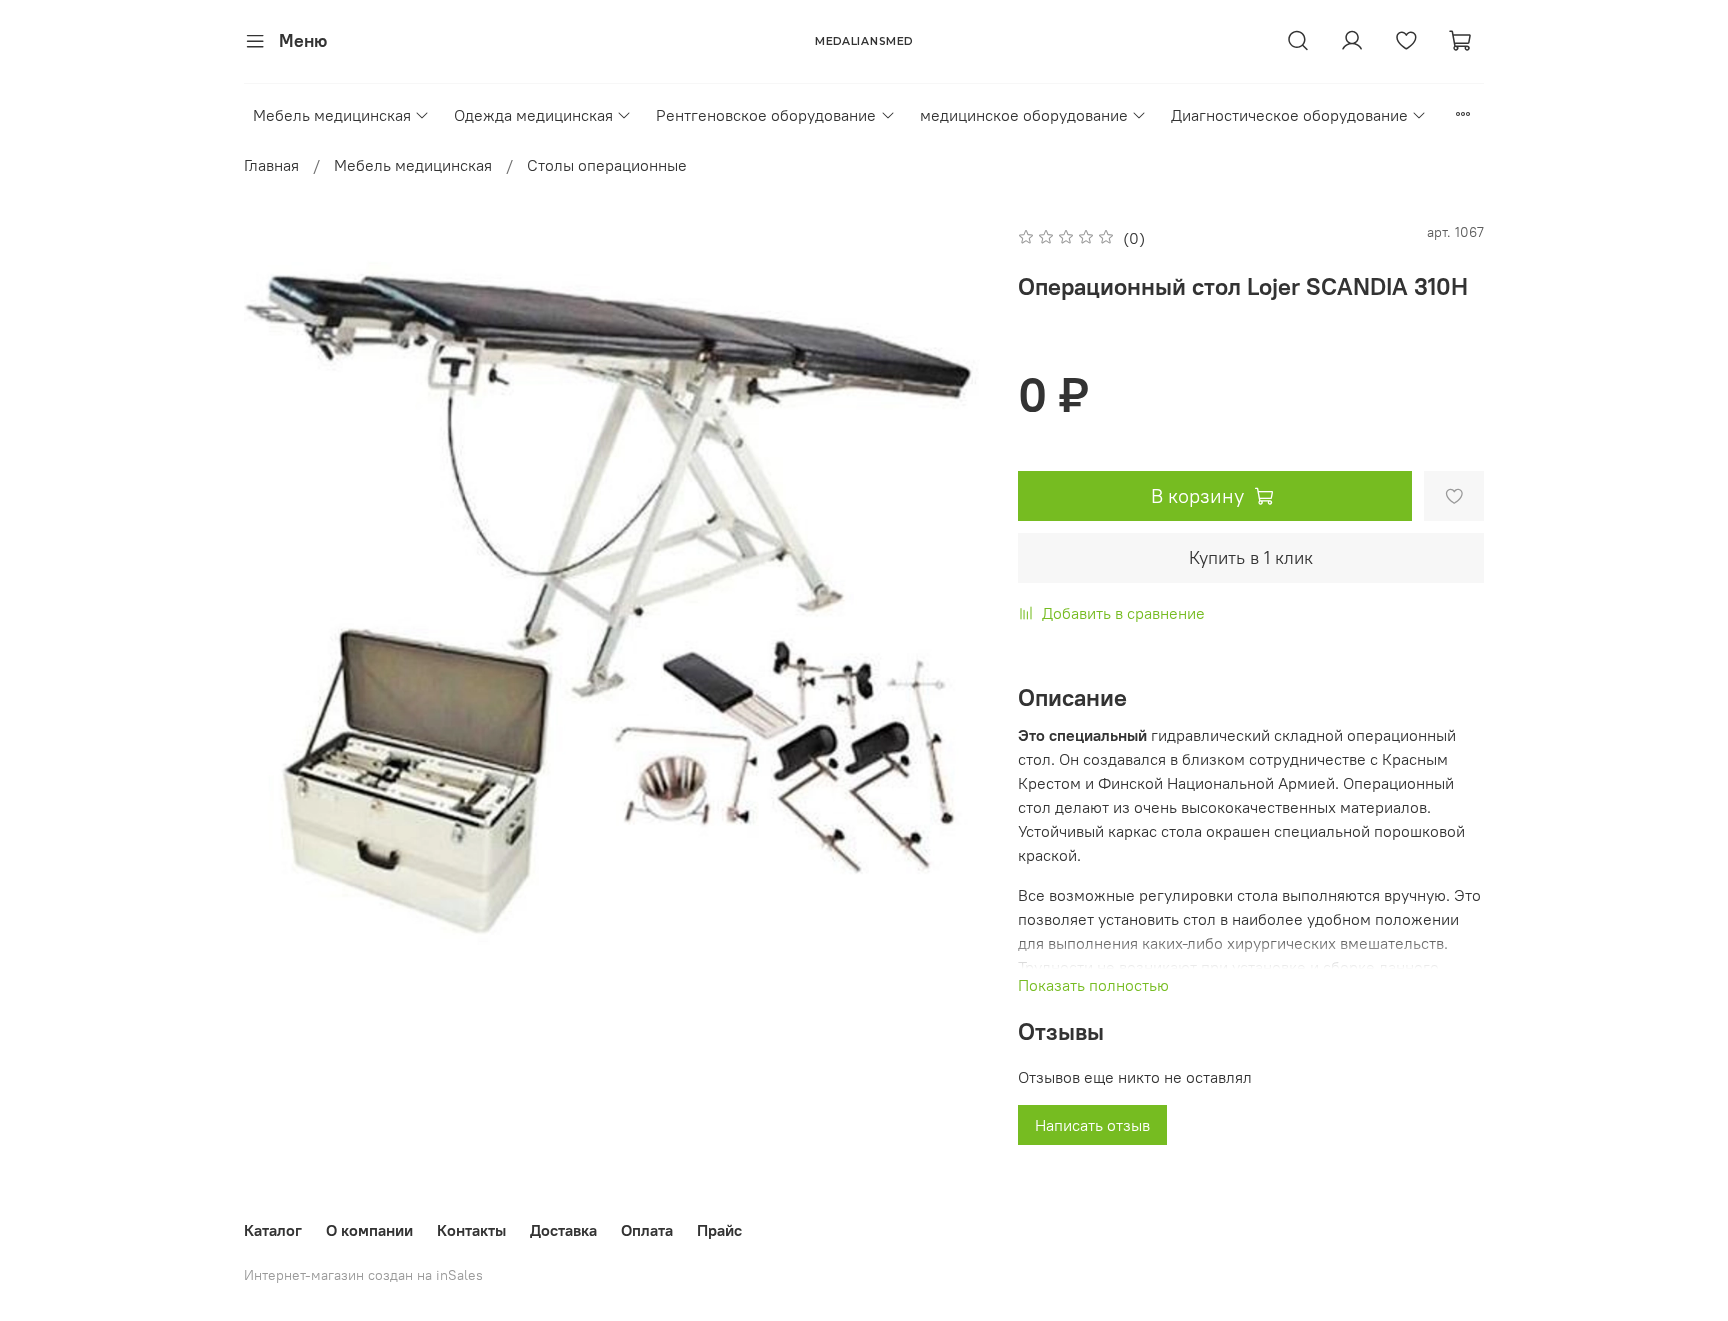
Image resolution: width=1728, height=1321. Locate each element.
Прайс (719, 1230)
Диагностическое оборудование (1289, 115)
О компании (369, 1230)
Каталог (273, 1230)
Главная (271, 165)
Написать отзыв (1092, 1125)
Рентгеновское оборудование (766, 115)
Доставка (563, 1230)
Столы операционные (607, 165)
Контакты (471, 1230)
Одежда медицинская (533, 115)
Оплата (647, 1230)
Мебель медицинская (332, 115)
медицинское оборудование (1024, 115)
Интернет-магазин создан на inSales (363, 1275)
